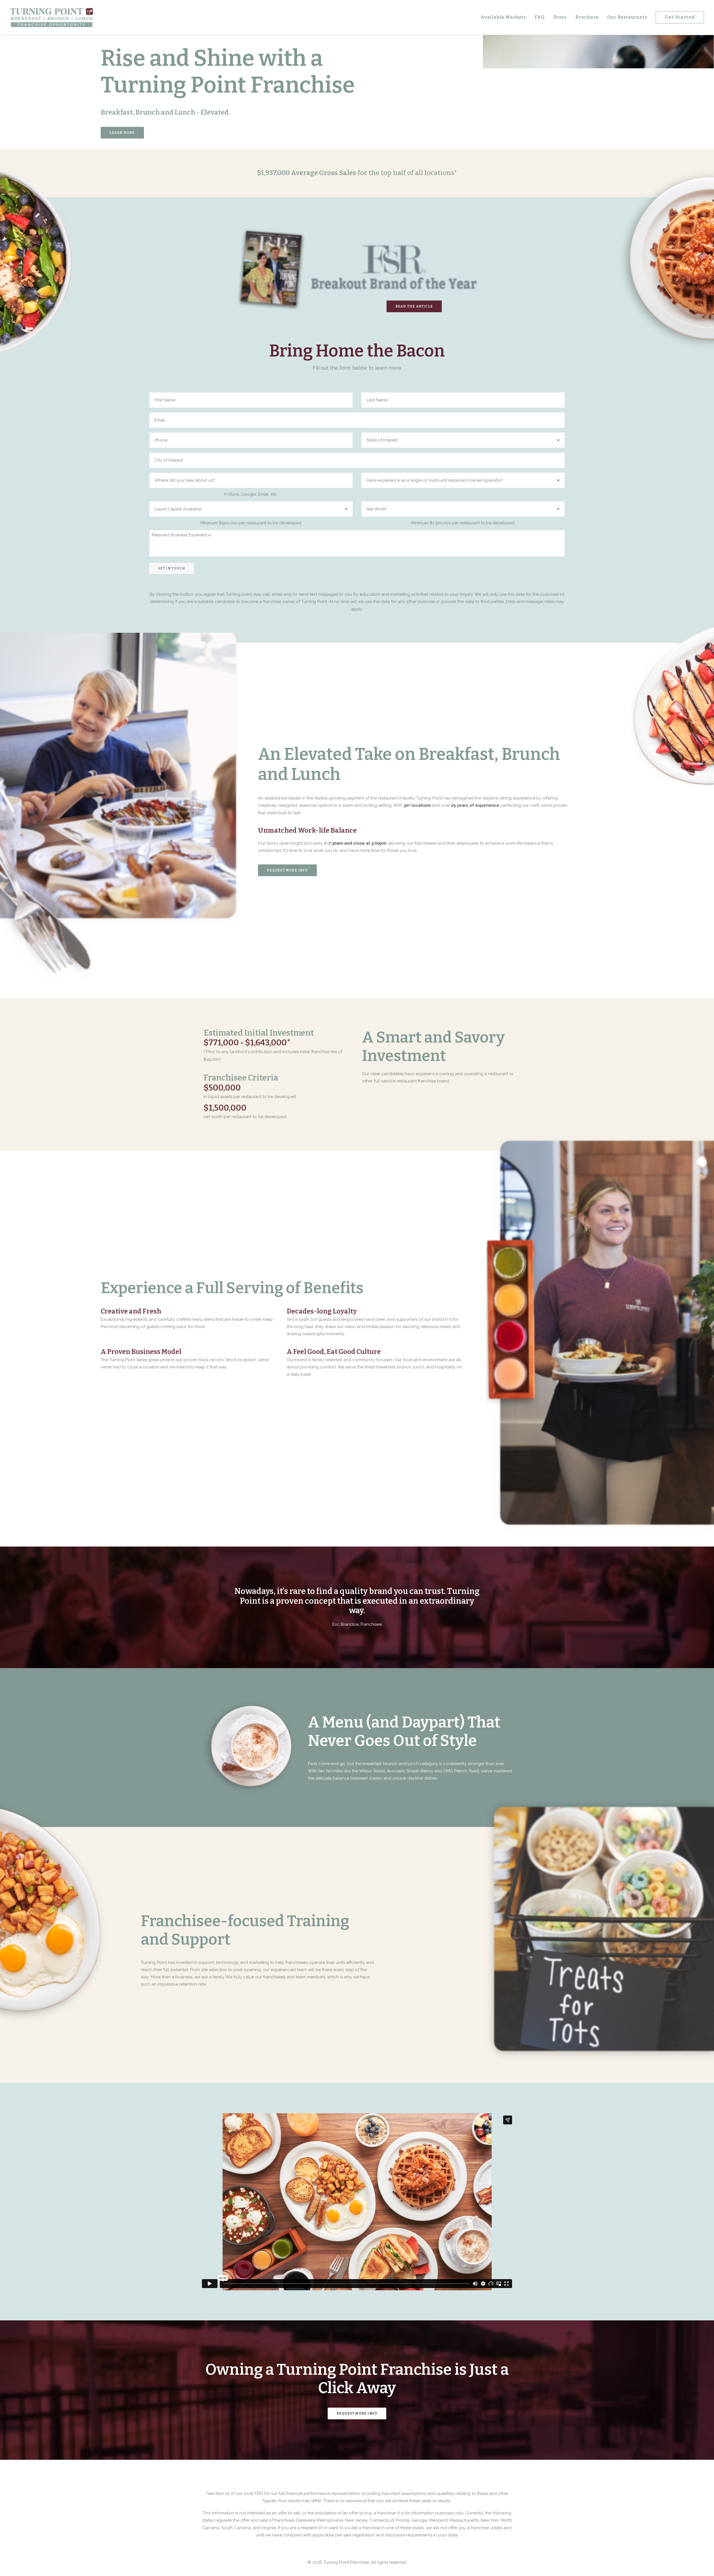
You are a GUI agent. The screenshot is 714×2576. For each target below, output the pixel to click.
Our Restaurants (627, 17)
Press (560, 17)
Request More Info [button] (287, 870)
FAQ (540, 17)
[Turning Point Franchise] (52, 17)
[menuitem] (505, 17)
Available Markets (503, 17)
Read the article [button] (414, 306)
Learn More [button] (122, 133)
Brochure (587, 17)
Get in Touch (172, 568)
